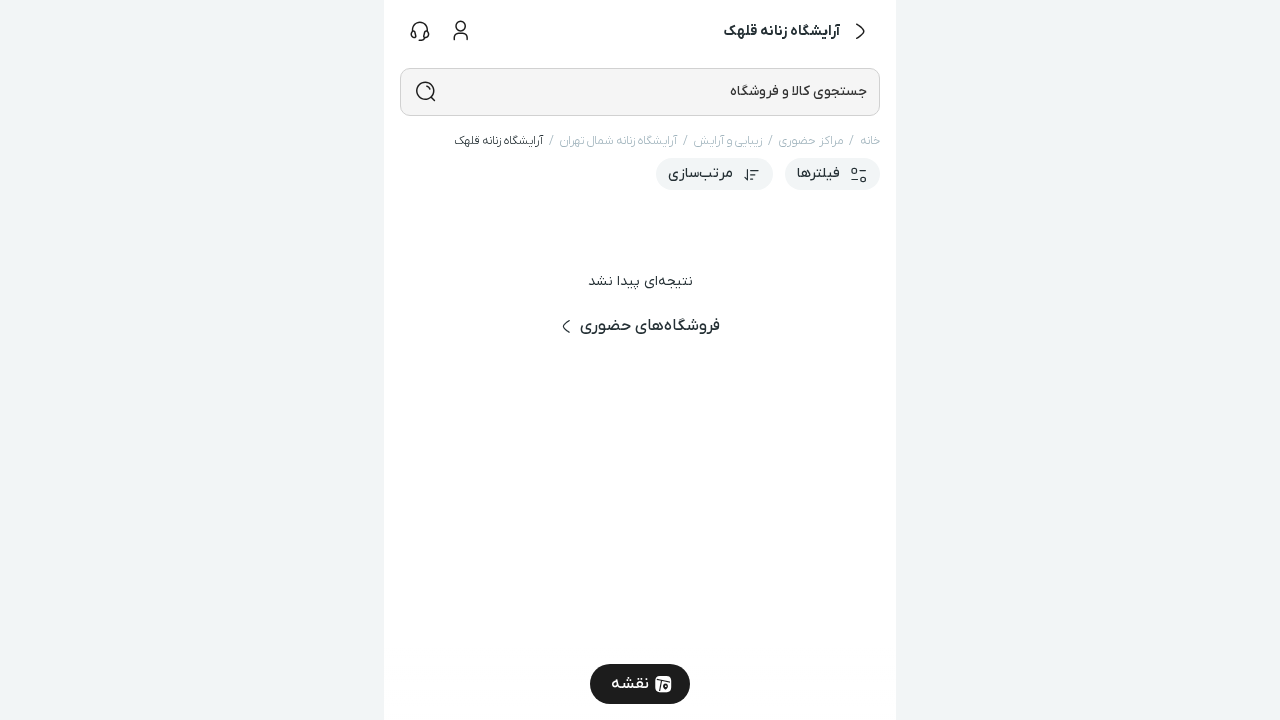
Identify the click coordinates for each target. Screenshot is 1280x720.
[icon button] (860, 32)
